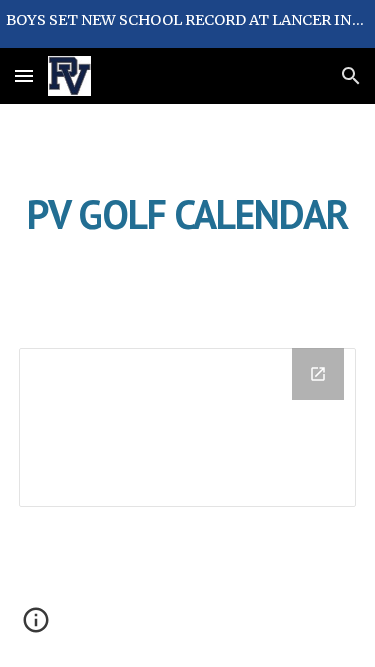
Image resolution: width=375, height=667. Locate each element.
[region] (187, 24)
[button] (24, 75)
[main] (188, 214)
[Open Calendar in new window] (318, 374)
